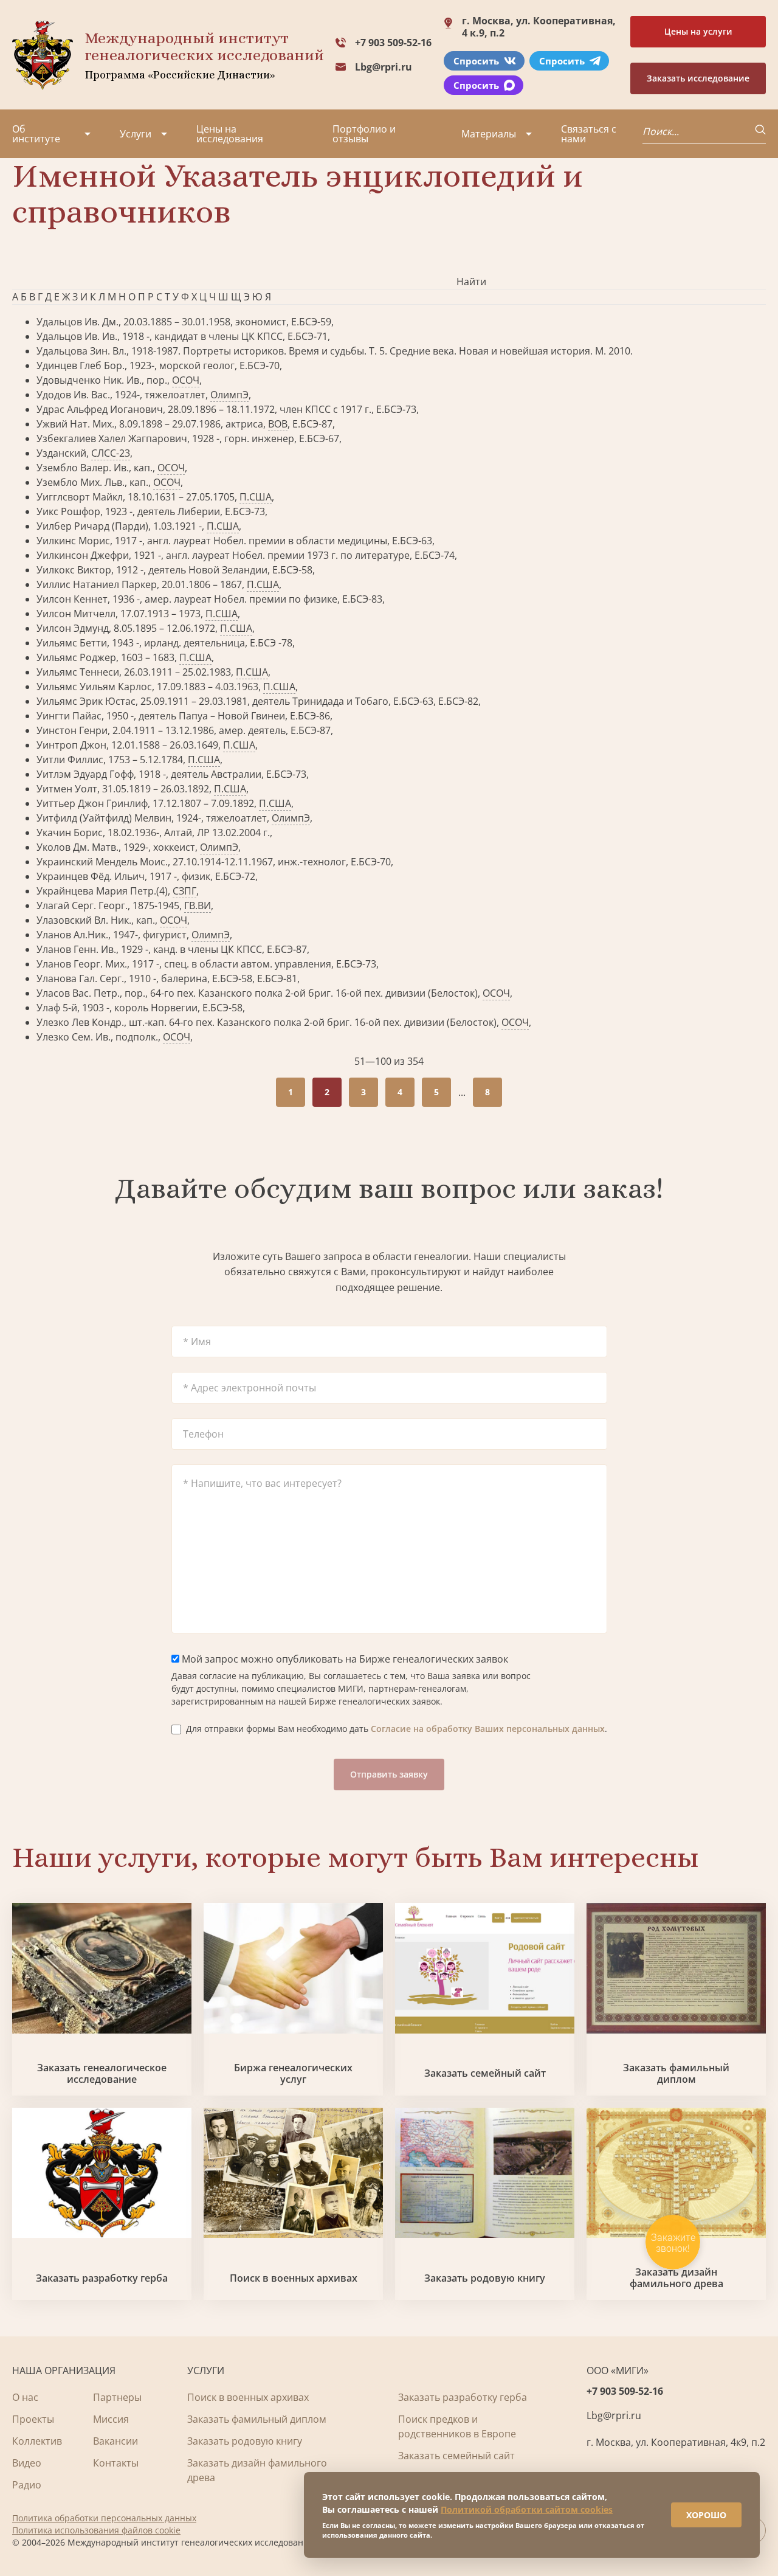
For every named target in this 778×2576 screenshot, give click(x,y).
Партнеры (117, 2397)
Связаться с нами (589, 134)
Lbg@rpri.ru (384, 67)
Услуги (136, 134)
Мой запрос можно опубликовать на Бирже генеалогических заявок (344, 1659)
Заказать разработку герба (102, 2278)
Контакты (116, 2463)
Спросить (476, 61)
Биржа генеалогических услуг (293, 2074)
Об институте (36, 134)
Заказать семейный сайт (485, 2073)
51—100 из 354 (389, 1061)
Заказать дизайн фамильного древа (676, 2278)
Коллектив (37, 2441)
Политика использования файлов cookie (96, 2530)
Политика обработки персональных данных (104, 2518)
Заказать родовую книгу (485, 2278)
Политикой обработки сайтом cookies (527, 2509)
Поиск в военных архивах (294, 2278)
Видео (27, 2463)
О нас (25, 2397)
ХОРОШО (706, 2515)
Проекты (33, 2419)
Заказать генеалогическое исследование (102, 2074)
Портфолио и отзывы (364, 134)
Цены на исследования (230, 134)
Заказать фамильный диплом (676, 2074)
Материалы (489, 134)
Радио (27, 2485)
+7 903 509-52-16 (393, 43)
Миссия (111, 2419)
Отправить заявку (389, 1774)
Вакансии (115, 2441)
